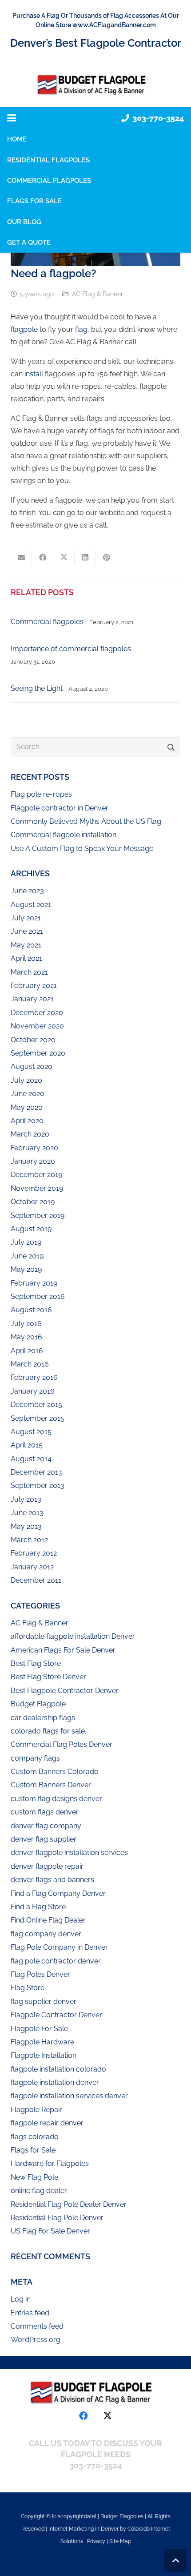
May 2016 (26, 1337)
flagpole (24, 329)
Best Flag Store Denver (48, 1677)
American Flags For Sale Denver (63, 1650)
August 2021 (31, 905)
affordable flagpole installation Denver (73, 1636)
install (34, 374)
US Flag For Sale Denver (50, 2231)
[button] (12, 118)
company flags (35, 1758)
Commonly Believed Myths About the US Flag (86, 821)
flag (81, 329)
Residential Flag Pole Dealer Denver (69, 2204)
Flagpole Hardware (42, 2042)
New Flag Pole (34, 2177)
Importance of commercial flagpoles (71, 649)
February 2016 (34, 1377)
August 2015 (31, 1432)
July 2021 (26, 918)
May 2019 (26, 1269)
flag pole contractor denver (56, 1961)
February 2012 (34, 1553)
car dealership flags (43, 1718)
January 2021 (32, 999)
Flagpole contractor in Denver (60, 808)
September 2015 (38, 1418)
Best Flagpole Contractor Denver (65, 1691)
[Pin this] (107, 557)
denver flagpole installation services (69, 1852)
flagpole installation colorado (58, 2069)
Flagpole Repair (36, 2110)
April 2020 (27, 1121)
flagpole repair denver (47, 2123)
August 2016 (31, 1310)
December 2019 (36, 1175)
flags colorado (35, 2137)
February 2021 (34, 986)
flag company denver (46, 1934)
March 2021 (29, 972)
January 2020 (33, 1161)
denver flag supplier (44, 1839)
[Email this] (21, 557)
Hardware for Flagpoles (50, 2163)
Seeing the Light (37, 688)
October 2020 (33, 1040)
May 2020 (27, 1107)
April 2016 (27, 1351)
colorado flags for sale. (48, 1731)
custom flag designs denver (56, 1799)
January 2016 (33, 1391)
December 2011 (36, 1580)
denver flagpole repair (47, 1866)
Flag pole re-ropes (41, 794)
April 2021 (26, 958)
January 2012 (32, 1567)
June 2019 (27, 1256)
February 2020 (34, 1148)
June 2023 (27, 891)
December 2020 (37, 1013)
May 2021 (26, 945)
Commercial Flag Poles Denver (62, 1744)
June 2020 (28, 1094)
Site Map (120, 2541)
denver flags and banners (52, 1880)
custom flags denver (45, 1812)
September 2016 (38, 1296)
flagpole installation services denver (69, 2096)
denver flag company (46, 1826)
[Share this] (43, 557)
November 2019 (37, 1188)
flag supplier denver (44, 2002)
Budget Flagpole (38, 1704)
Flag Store (28, 1988)
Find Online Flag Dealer (48, 1920)
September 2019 (38, 1215)
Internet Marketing (71, 2529)
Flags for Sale (33, 2150)
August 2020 (32, 1066)
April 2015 (27, 1445)
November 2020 (37, 1026)
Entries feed (30, 2313)
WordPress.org (36, 2340)
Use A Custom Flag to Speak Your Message (82, 849)
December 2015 (36, 1405)
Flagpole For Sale (39, 2029)
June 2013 (27, 1513)
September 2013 (38, 1486)
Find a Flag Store (38, 1907)
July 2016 (26, 1324)
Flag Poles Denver (40, 1974)
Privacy (97, 2541)
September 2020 (38, 1053)
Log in (21, 2299)
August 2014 (31, 1459)
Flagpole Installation (44, 2055)
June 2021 (27, 931)
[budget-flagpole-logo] (95, 85)
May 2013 (26, 1526)
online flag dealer (39, 2191)
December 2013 (36, 1472)
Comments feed (37, 2326)
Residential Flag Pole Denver (57, 2218)
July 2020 (26, 1080)
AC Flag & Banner (97, 294)
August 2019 (31, 1229)
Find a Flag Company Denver (58, 1893)
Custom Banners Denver (51, 1785)
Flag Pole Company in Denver (59, 1947)
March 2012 (29, 1540)
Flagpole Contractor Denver (56, 2015)
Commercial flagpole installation (64, 835)
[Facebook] (84, 2416)
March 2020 (30, 1134)
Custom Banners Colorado (55, 1772)
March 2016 (30, 1364)
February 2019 (34, 1283)
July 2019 (26, 1242)
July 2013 (26, 1499)
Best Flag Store (36, 1663)
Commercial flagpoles (47, 622)
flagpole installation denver (55, 2082)
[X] (107, 2416)
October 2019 (33, 1202)
